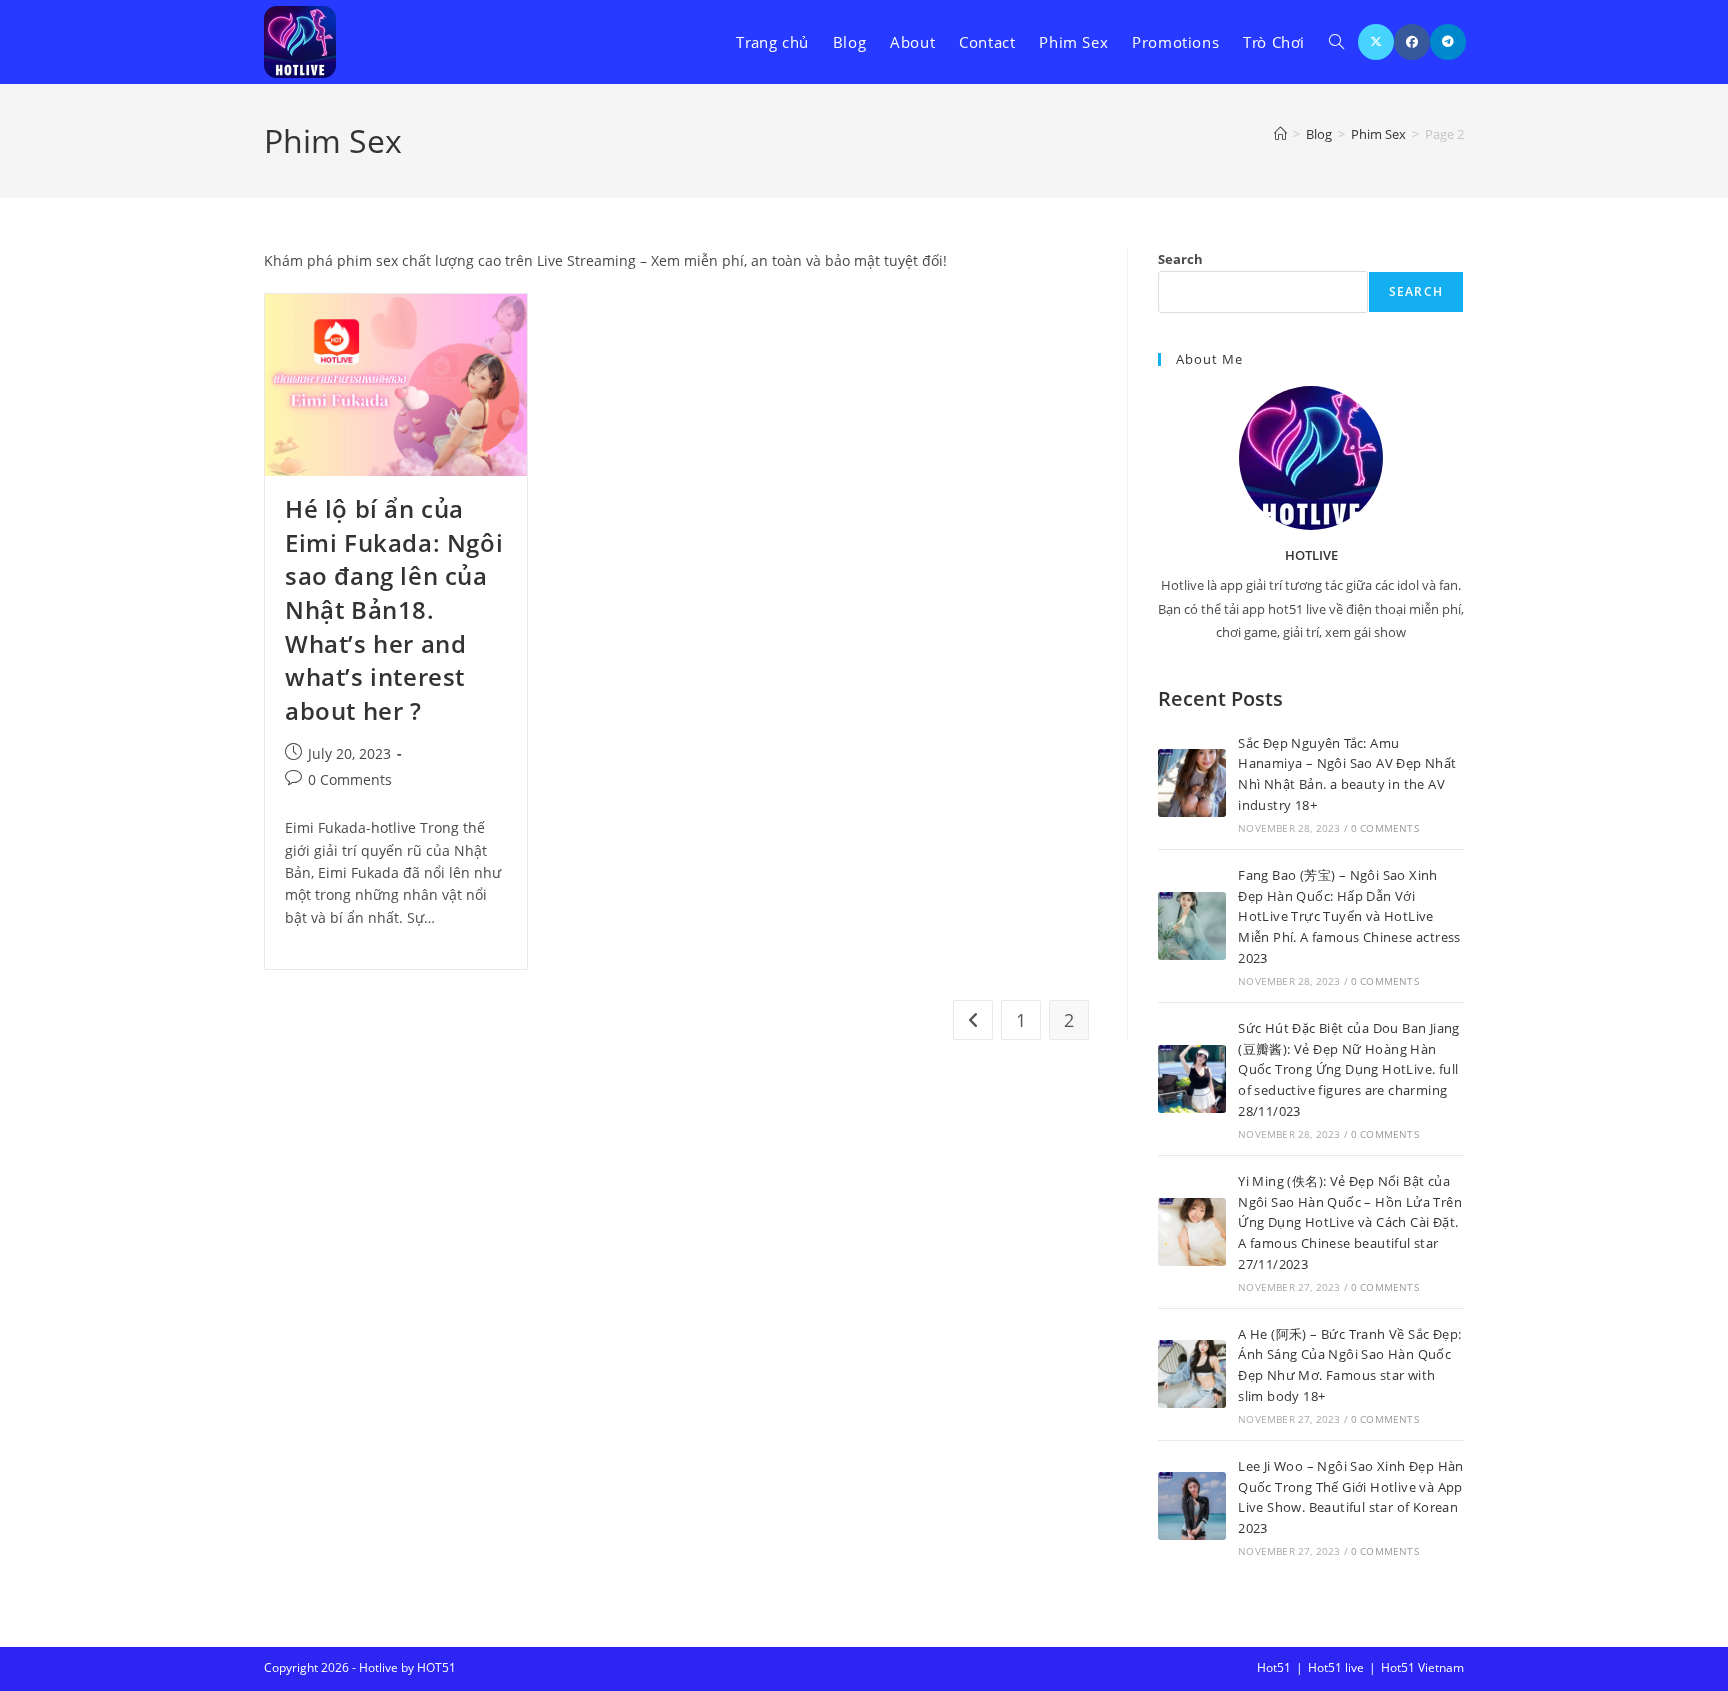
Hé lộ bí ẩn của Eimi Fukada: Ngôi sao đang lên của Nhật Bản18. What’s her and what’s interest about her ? (394, 609)
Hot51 (1274, 1667)
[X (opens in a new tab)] (1376, 42)
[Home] (1280, 134)
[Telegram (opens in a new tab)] (1448, 42)
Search (1180, 259)
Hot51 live (1336, 1667)
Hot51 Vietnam (1422, 1667)
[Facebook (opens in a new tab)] (1412, 42)
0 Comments (350, 779)
